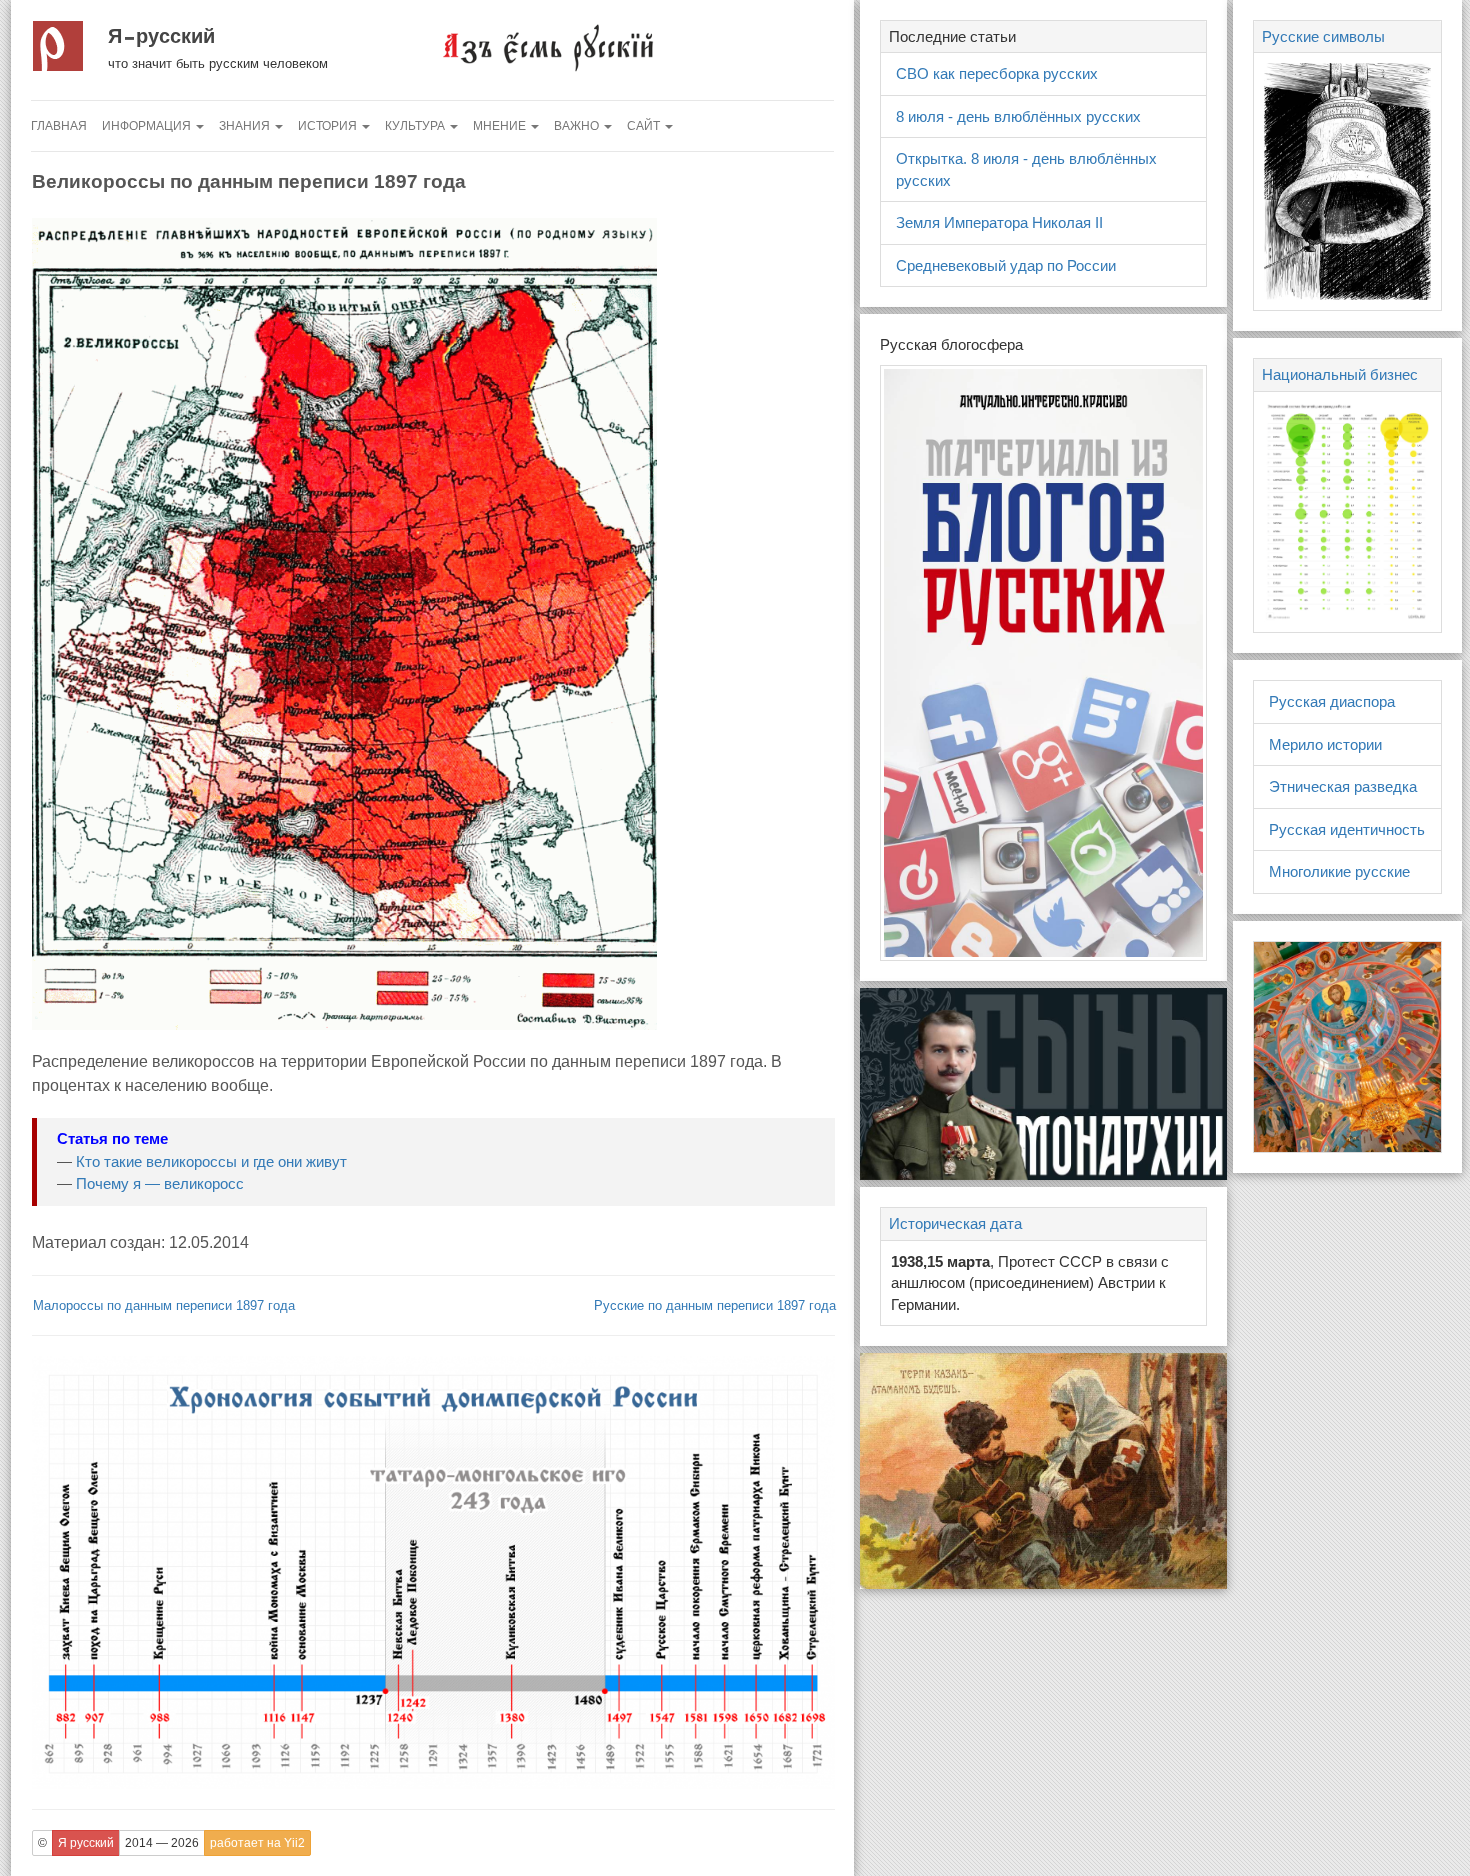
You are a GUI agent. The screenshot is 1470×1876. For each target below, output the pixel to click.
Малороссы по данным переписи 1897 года (164, 1305)
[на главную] (547, 46)
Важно (578, 126)
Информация (148, 126)
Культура (416, 126)
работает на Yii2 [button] (257, 1843)
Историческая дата (955, 1223)
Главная (59, 126)
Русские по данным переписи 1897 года (715, 1305)
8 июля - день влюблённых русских (1018, 116)
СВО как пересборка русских (997, 73)
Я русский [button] (86, 1843)
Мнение (501, 126)
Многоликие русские (1339, 871)
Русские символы (1323, 36)
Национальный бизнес (1340, 374)
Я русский (161, 36)
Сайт (645, 126)
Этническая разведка (1343, 786)
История (329, 126)
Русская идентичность (1347, 829)
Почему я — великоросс (160, 1183)
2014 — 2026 (162, 1843)
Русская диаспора (1332, 701)
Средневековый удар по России (1006, 265)
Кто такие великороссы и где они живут (211, 1161)
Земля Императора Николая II (999, 222)
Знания (246, 126)
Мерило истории (1325, 744)
